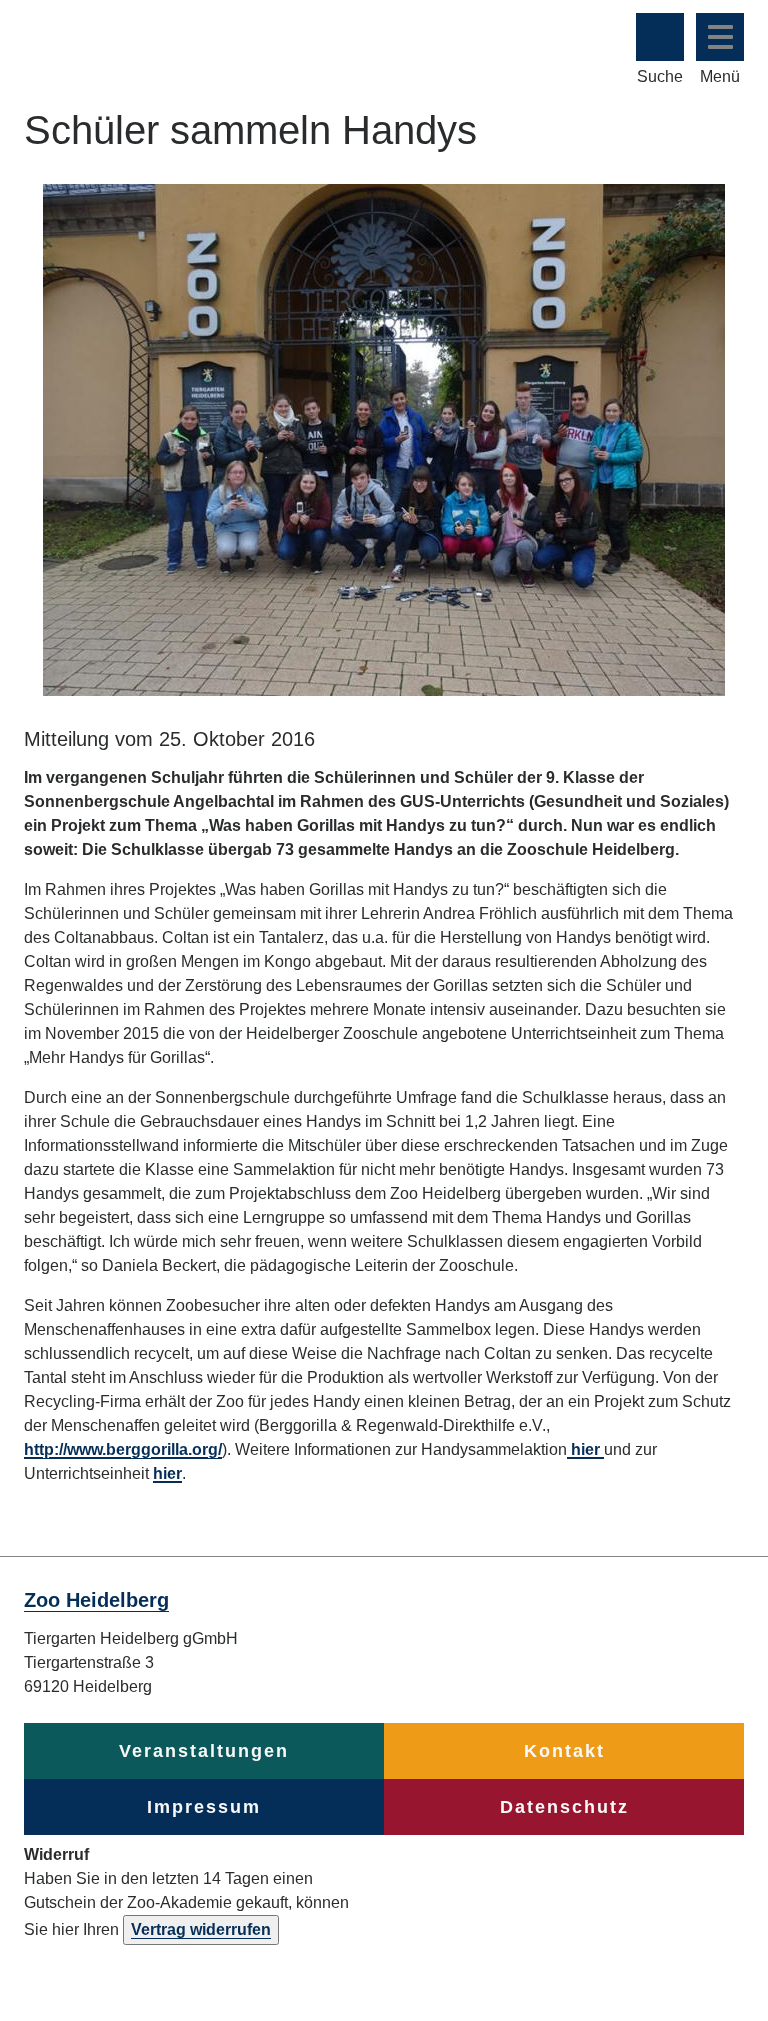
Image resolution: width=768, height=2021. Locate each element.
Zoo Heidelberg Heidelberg (274, 37)
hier (585, 1449)
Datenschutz (564, 1807)
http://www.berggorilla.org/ (123, 1449)
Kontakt (564, 1751)
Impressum (204, 1807)
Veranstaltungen (204, 1751)
